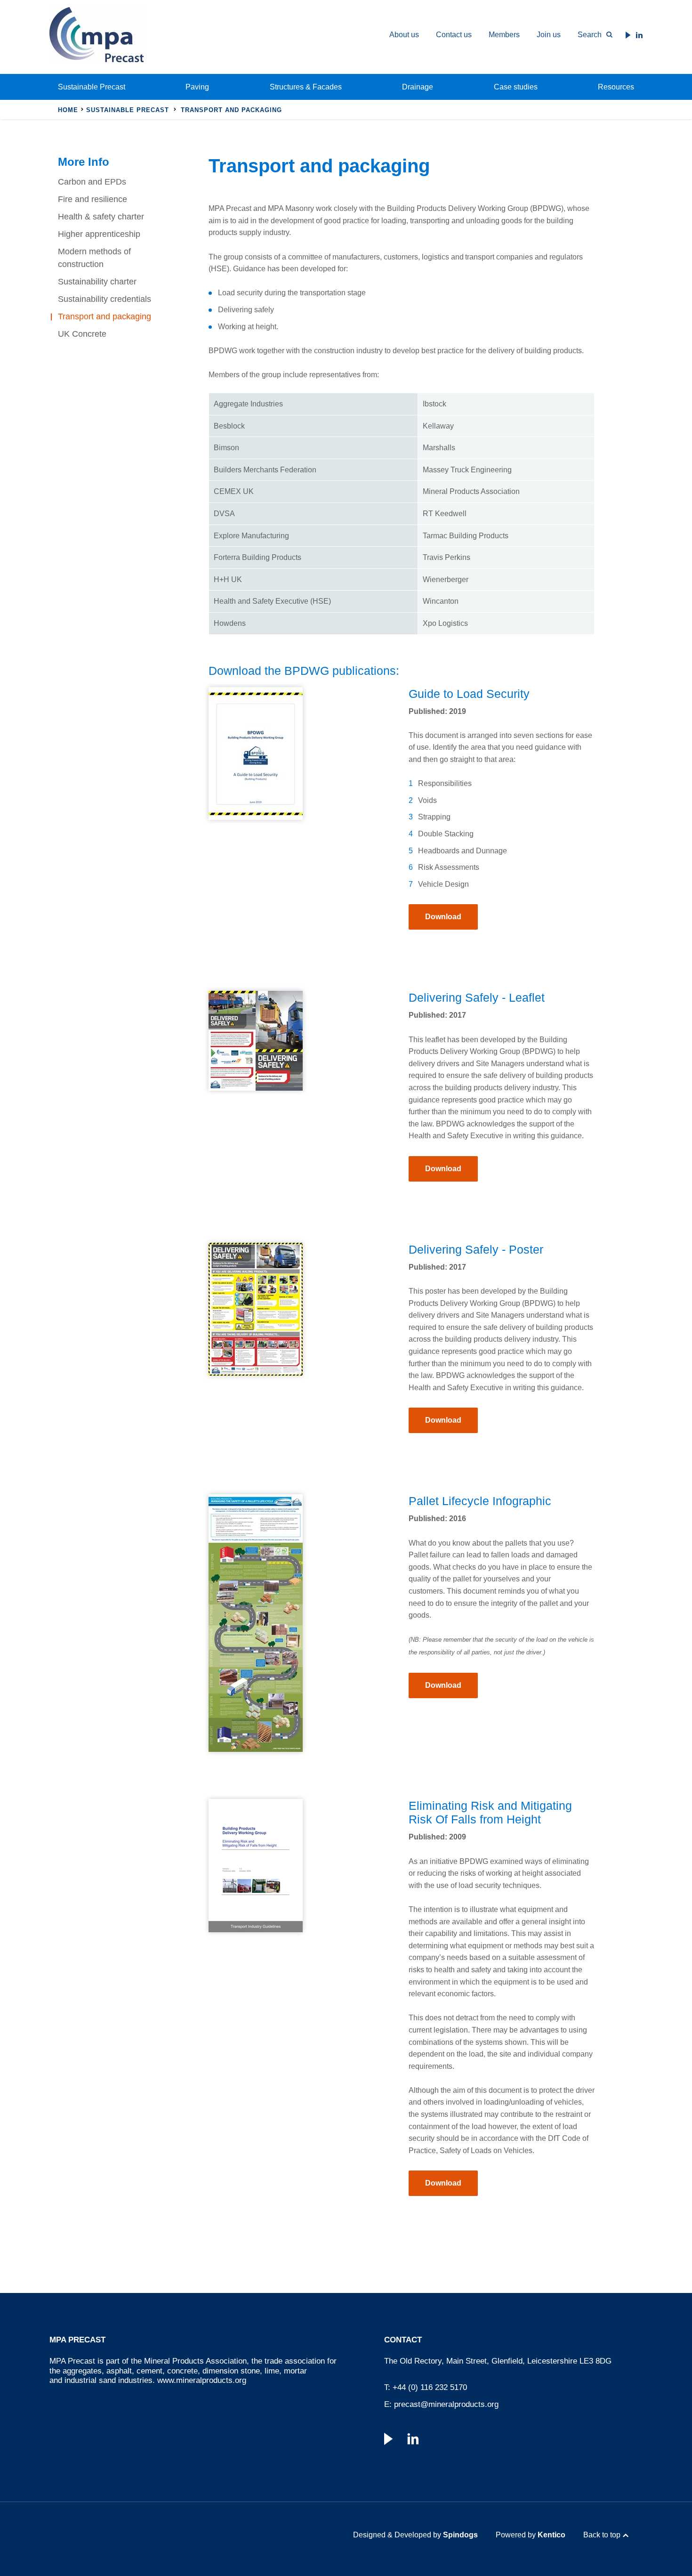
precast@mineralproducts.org (446, 2404)
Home (68, 110)
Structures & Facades (306, 87)
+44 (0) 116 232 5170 (430, 2387)
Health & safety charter (101, 217)
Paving (197, 87)
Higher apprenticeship (99, 234)
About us (404, 35)
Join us (549, 35)
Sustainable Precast (92, 87)
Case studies (516, 87)
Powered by (531, 2535)
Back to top (602, 2535)
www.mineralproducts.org (202, 2380)
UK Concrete (82, 334)
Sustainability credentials (105, 299)
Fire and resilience (93, 199)
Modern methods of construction (94, 258)
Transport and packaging (105, 316)
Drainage (418, 87)
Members (504, 35)
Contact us (454, 35)
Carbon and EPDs (92, 182)
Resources (616, 87)
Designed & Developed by (415, 2535)
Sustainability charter (97, 282)
